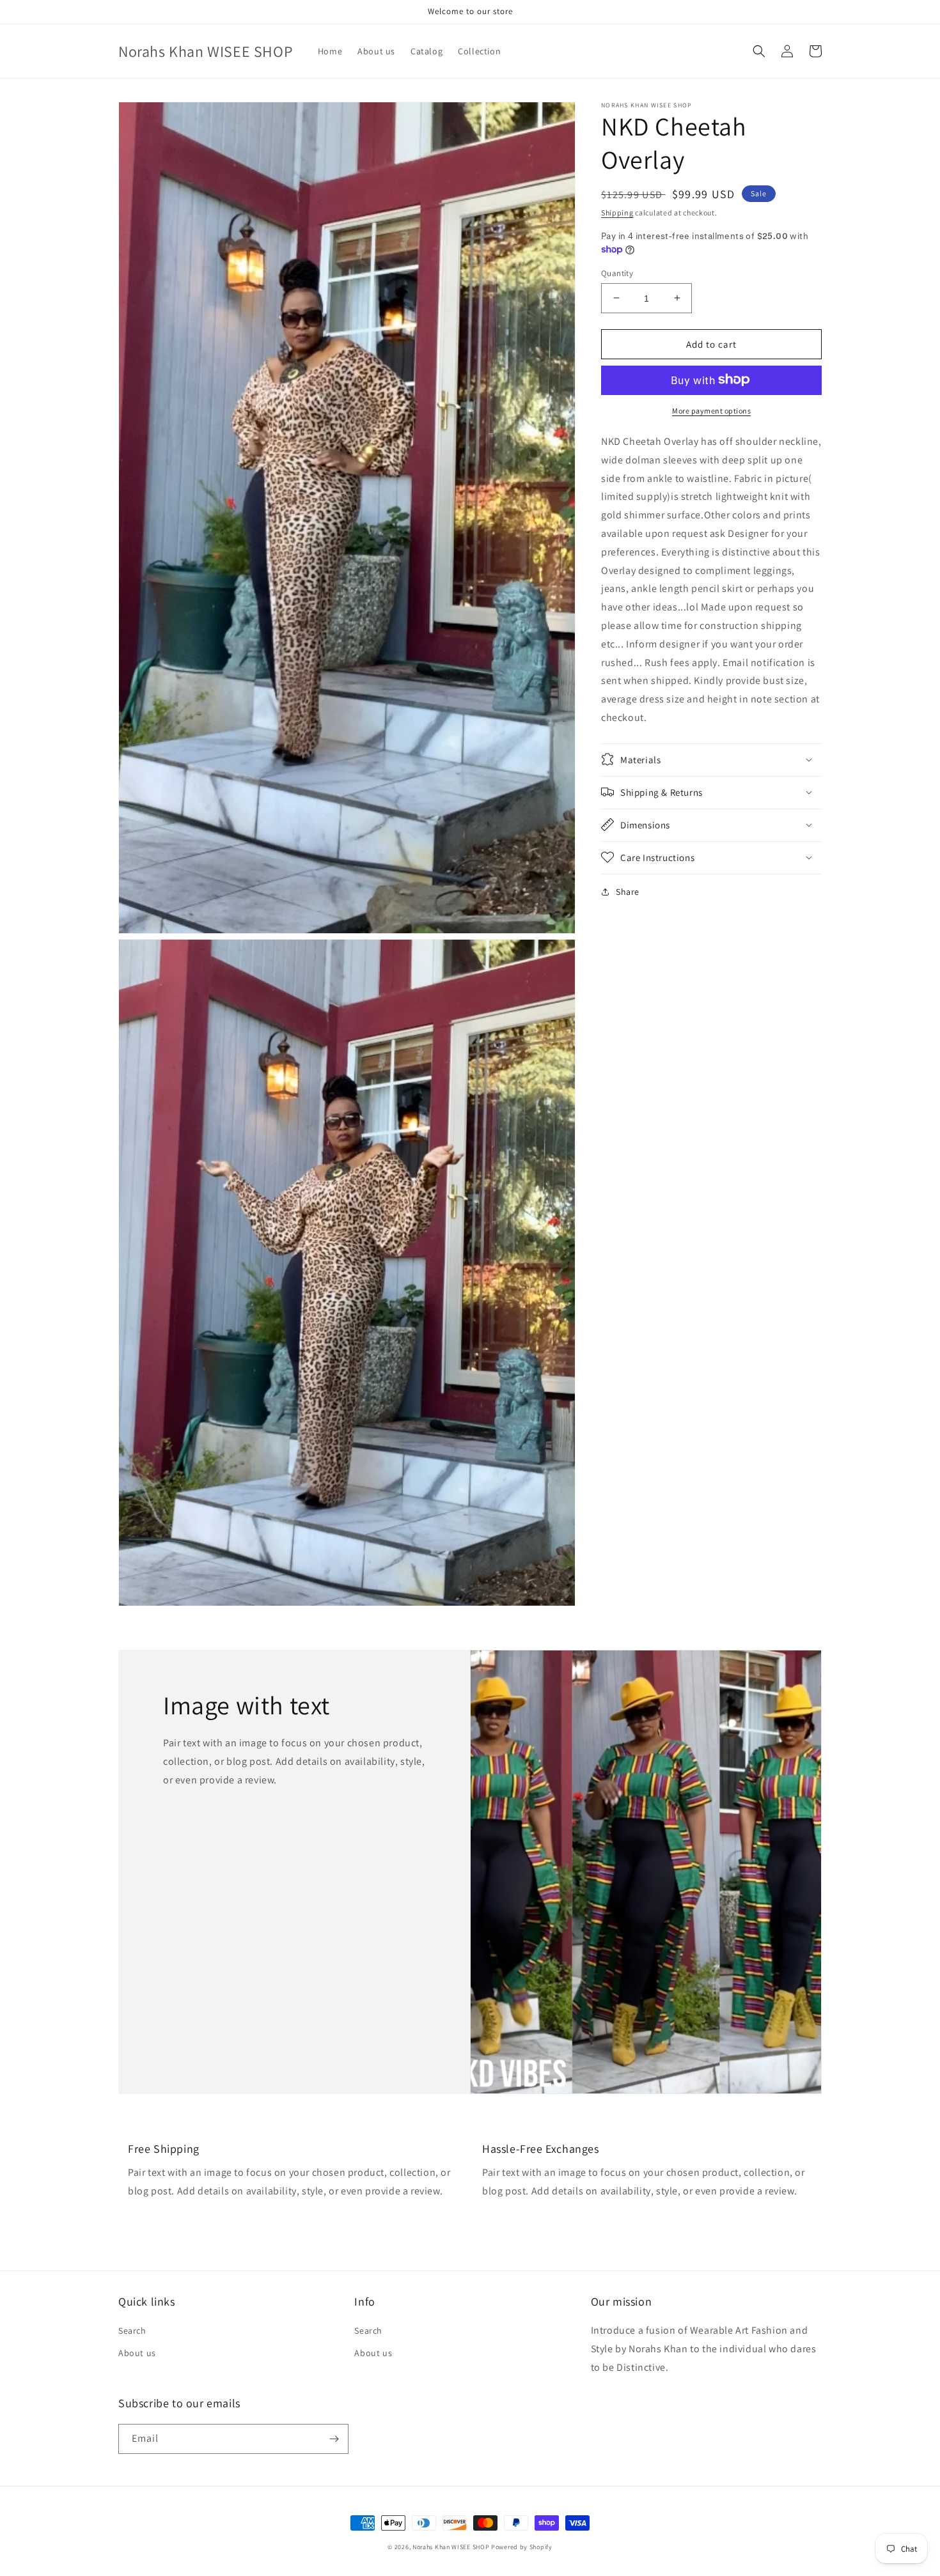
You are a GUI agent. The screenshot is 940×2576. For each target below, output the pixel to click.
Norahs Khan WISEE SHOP (451, 2547)
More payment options (711, 410)
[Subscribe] (334, 2439)
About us (137, 2353)
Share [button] (628, 891)
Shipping (617, 213)
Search (132, 2331)
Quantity (617, 273)
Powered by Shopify (522, 2547)
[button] (759, 51)
